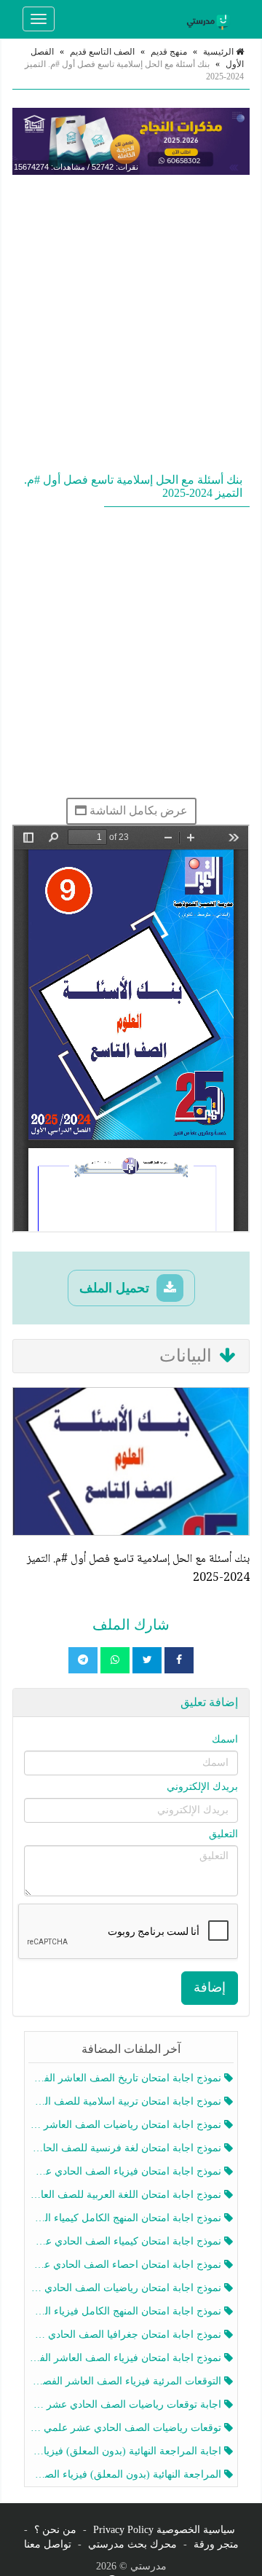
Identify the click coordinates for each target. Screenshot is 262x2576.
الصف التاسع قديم (102, 52)
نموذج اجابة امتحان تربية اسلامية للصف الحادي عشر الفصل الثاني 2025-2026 (126, 2101)
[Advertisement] (131, 321)
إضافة (210, 1987)
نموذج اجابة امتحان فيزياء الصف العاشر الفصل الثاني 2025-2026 (126, 2358)
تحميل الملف (116, 1288)
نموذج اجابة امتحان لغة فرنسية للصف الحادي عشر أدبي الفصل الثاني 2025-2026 (126, 2148)
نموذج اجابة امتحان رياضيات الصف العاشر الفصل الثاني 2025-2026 (126, 2125)
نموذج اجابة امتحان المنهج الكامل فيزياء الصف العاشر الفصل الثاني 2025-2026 (126, 2311)
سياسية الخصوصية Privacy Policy (164, 2530)
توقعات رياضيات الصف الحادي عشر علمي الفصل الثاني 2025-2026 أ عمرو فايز (126, 2428)
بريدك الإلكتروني (202, 1787)
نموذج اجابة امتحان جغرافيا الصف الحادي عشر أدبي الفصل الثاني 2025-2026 (126, 2334)
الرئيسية (219, 52)
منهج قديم (169, 52)
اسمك (225, 1739)
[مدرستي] (210, 19)
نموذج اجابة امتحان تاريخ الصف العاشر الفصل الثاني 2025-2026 (126, 2078)
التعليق (223, 1834)
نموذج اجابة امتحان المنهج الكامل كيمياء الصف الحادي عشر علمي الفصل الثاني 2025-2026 (126, 2218)
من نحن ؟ (55, 2530)
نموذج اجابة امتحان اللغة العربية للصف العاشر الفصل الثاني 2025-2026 (126, 2195)
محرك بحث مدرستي (132, 2544)
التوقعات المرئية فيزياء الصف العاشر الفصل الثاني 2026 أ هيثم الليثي (126, 2381)
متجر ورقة (216, 2544)
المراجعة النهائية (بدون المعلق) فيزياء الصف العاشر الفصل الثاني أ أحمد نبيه (126, 2474)
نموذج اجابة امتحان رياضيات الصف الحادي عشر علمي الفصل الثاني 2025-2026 (126, 2288)
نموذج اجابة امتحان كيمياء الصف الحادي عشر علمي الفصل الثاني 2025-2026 (126, 2241)
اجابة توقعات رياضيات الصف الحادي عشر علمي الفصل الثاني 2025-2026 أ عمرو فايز (126, 2404)
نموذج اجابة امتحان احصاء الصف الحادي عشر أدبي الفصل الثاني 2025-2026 (126, 2265)
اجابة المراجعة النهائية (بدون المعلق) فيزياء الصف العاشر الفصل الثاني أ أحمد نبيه (126, 2451)
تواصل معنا (48, 2544)
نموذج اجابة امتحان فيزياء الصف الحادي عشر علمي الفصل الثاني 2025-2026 (126, 2171)
